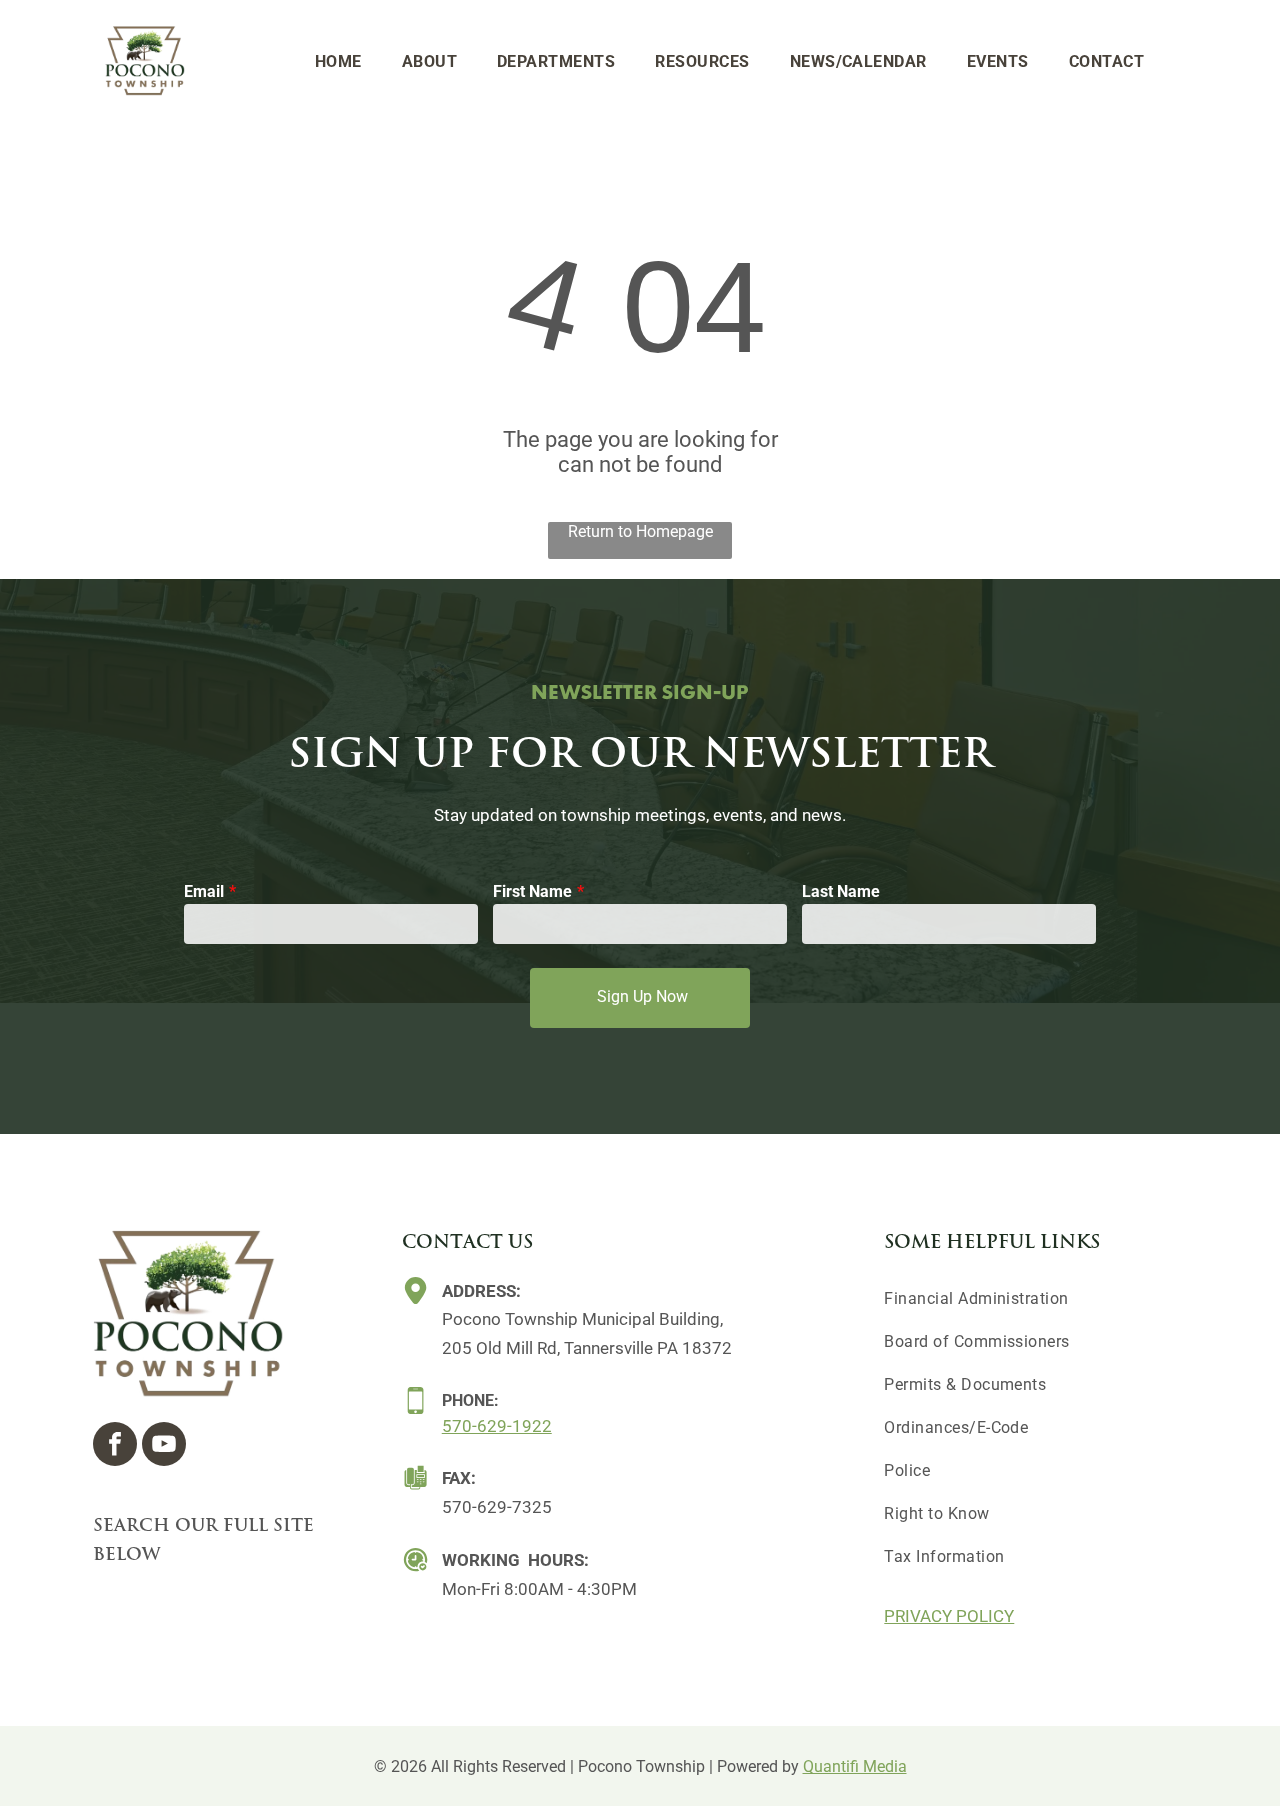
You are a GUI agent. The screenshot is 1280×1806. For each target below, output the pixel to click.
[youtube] (164, 1446)
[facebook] (115, 1446)
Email (204, 891)
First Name (532, 891)
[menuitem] (338, 61)
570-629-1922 (497, 1426)
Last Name (841, 891)
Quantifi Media (855, 1766)
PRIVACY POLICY (949, 1616)
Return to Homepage (640, 531)
